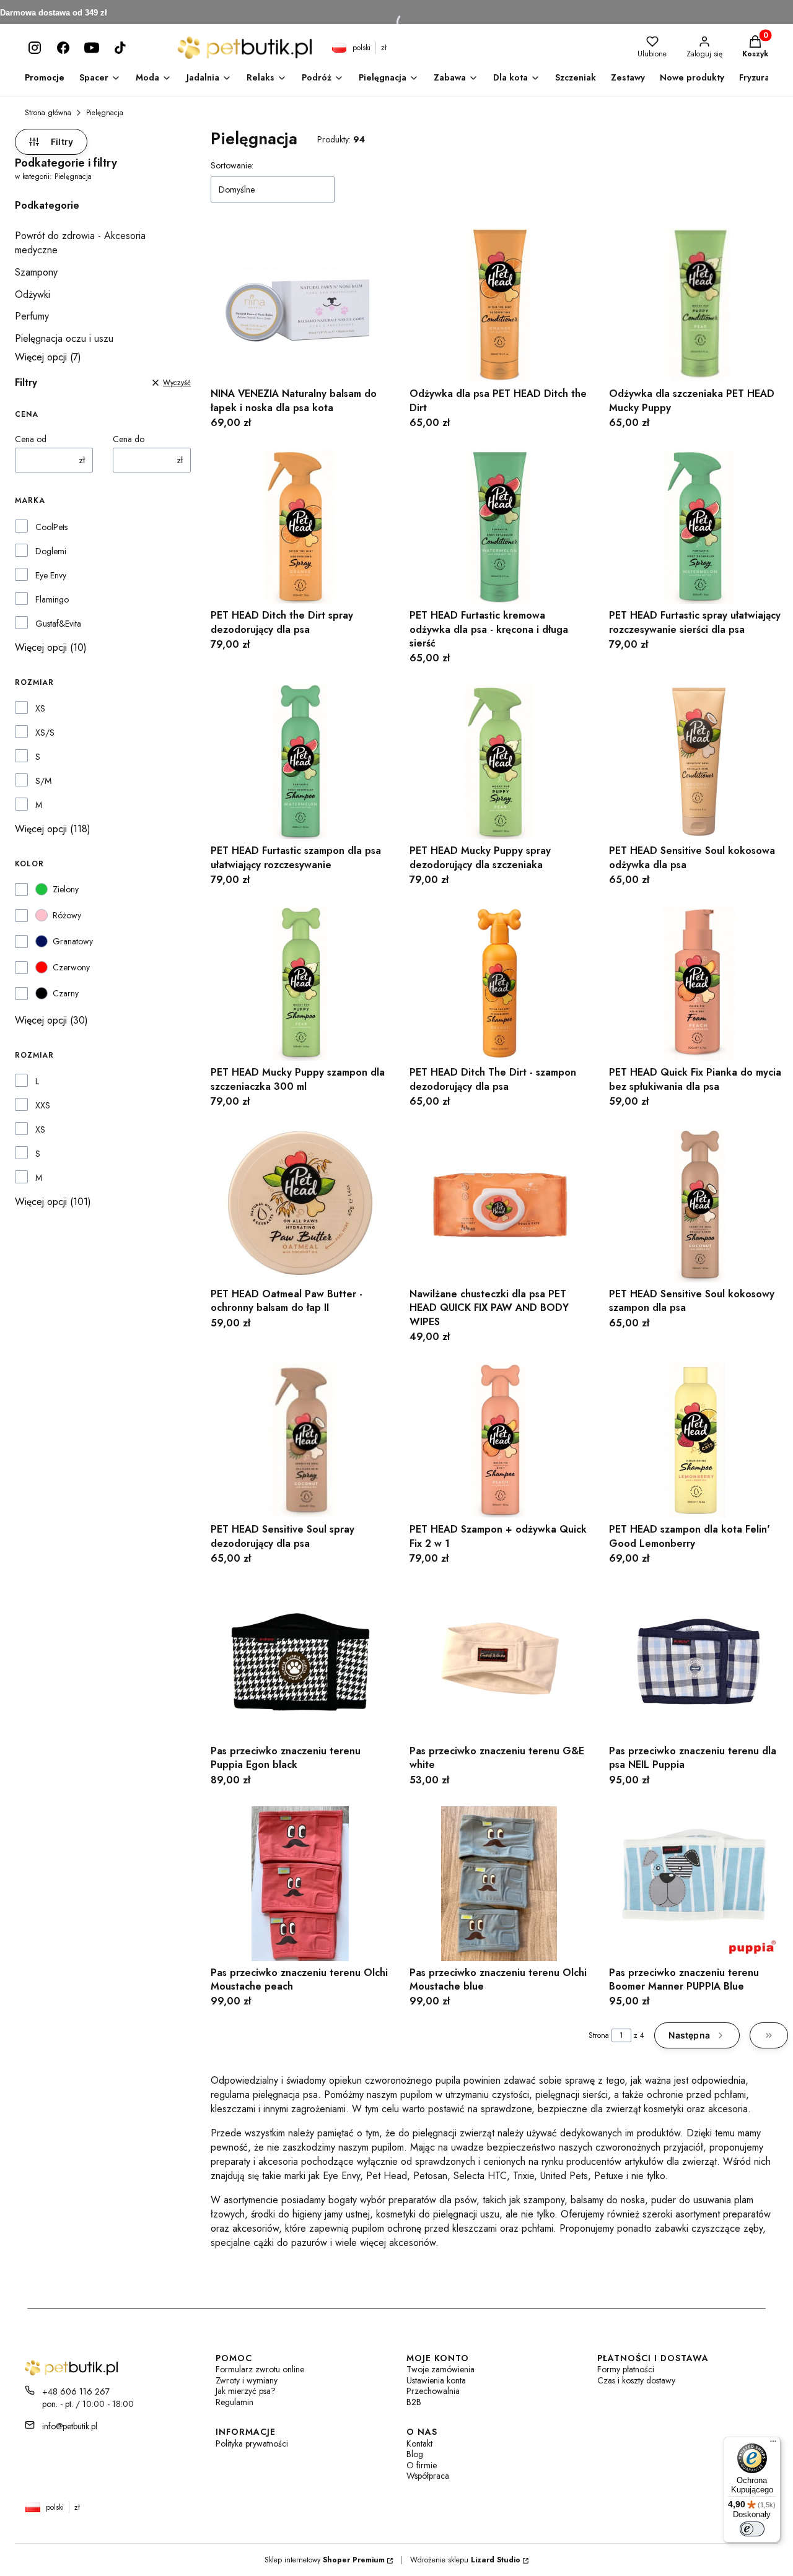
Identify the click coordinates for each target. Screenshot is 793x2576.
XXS (43, 1105)
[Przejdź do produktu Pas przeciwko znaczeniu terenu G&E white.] (499, 1662)
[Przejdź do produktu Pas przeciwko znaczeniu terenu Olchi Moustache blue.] (499, 1884)
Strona (599, 2035)
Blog (415, 2454)
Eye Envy (51, 575)
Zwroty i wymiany (247, 2381)
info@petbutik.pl (70, 2426)
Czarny (66, 993)
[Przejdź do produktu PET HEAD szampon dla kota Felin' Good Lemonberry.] (699, 1440)
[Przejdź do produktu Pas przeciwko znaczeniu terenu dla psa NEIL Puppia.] (699, 1662)
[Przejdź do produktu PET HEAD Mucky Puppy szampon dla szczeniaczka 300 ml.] (300, 983)
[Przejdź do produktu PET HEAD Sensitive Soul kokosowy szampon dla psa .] (699, 1205)
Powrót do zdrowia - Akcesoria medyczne (80, 243)
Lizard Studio (496, 2560)
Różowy (67, 915)
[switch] (752, 2529)
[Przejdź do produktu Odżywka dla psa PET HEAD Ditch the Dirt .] (499, 305)
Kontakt (419, 2444)
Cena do (129, 439)
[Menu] (773, 2444)
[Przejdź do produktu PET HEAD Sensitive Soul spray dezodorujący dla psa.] (300, 1440)
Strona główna (48, 113)
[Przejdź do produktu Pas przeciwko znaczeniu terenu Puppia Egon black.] (300, 1662)
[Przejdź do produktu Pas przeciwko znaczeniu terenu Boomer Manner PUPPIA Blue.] (699, 1884)
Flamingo (52, 599)
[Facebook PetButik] (63, 48)
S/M (43, 781)
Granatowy (73, 941)
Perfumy (32, 316)
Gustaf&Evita (58, 624)
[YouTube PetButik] (92, 48)
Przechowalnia (433, 2391)
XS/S (45, 733)
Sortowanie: (232, 165)
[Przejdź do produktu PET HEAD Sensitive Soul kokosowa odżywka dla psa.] (699, 762)
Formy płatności (626, 2369)
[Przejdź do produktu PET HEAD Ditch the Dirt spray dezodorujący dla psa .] (300, 526)
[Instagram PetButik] (35, 48)
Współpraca (428, 2476)
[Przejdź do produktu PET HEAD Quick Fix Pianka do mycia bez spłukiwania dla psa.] (699, 983)
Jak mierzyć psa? (246, 2391)
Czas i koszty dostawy (636, 2381)
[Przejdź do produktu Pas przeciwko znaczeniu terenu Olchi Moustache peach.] (300, 1884)
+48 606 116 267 (76, 2391)
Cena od (31, 439)
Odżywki (33, 294)
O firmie (422, 2465)
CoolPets (51, 527)
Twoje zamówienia (440, 2369)
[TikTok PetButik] (120, 48)
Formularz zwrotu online (260, 2369)
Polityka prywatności (252, 2444)
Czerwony (71, 967)
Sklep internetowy (325, 2560)
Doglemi (51, 551)
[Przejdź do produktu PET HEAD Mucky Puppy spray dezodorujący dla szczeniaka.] (499, 762)
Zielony (66, 889)
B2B (414, 2402)
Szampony (36, 272)
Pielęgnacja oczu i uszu (64, 338)
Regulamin (234, 2402)
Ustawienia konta (436, 2381)
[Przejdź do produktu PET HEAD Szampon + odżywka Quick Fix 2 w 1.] (499, 1440)
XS (40, 708)
